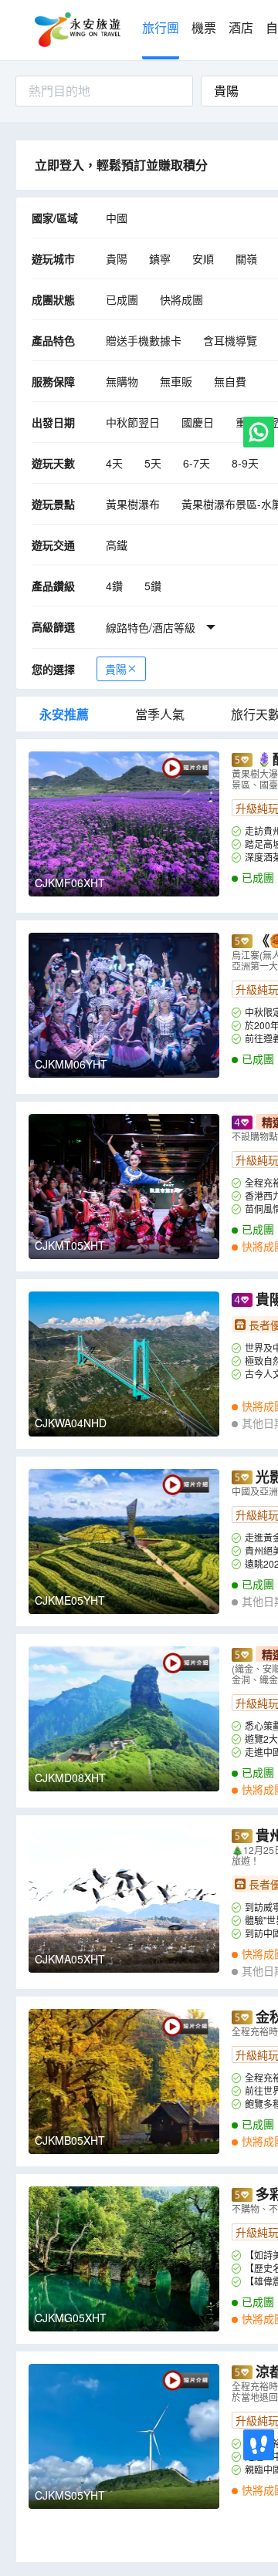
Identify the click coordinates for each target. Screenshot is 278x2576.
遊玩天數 (53, 463)
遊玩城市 (53, 258)
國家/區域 (55, 218)
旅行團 (161, 28)
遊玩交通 (53, 545)
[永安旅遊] (76, 30)
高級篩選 (53, 626)
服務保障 (53, 381)
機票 (204, 28)
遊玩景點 (53, 504)
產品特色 (53, 340)
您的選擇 (53, 669)
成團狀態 (53, 299)
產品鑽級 (53, 586)
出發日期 (53, 422)
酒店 (241, 28)
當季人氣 (160, 714)
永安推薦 (64, 714)
